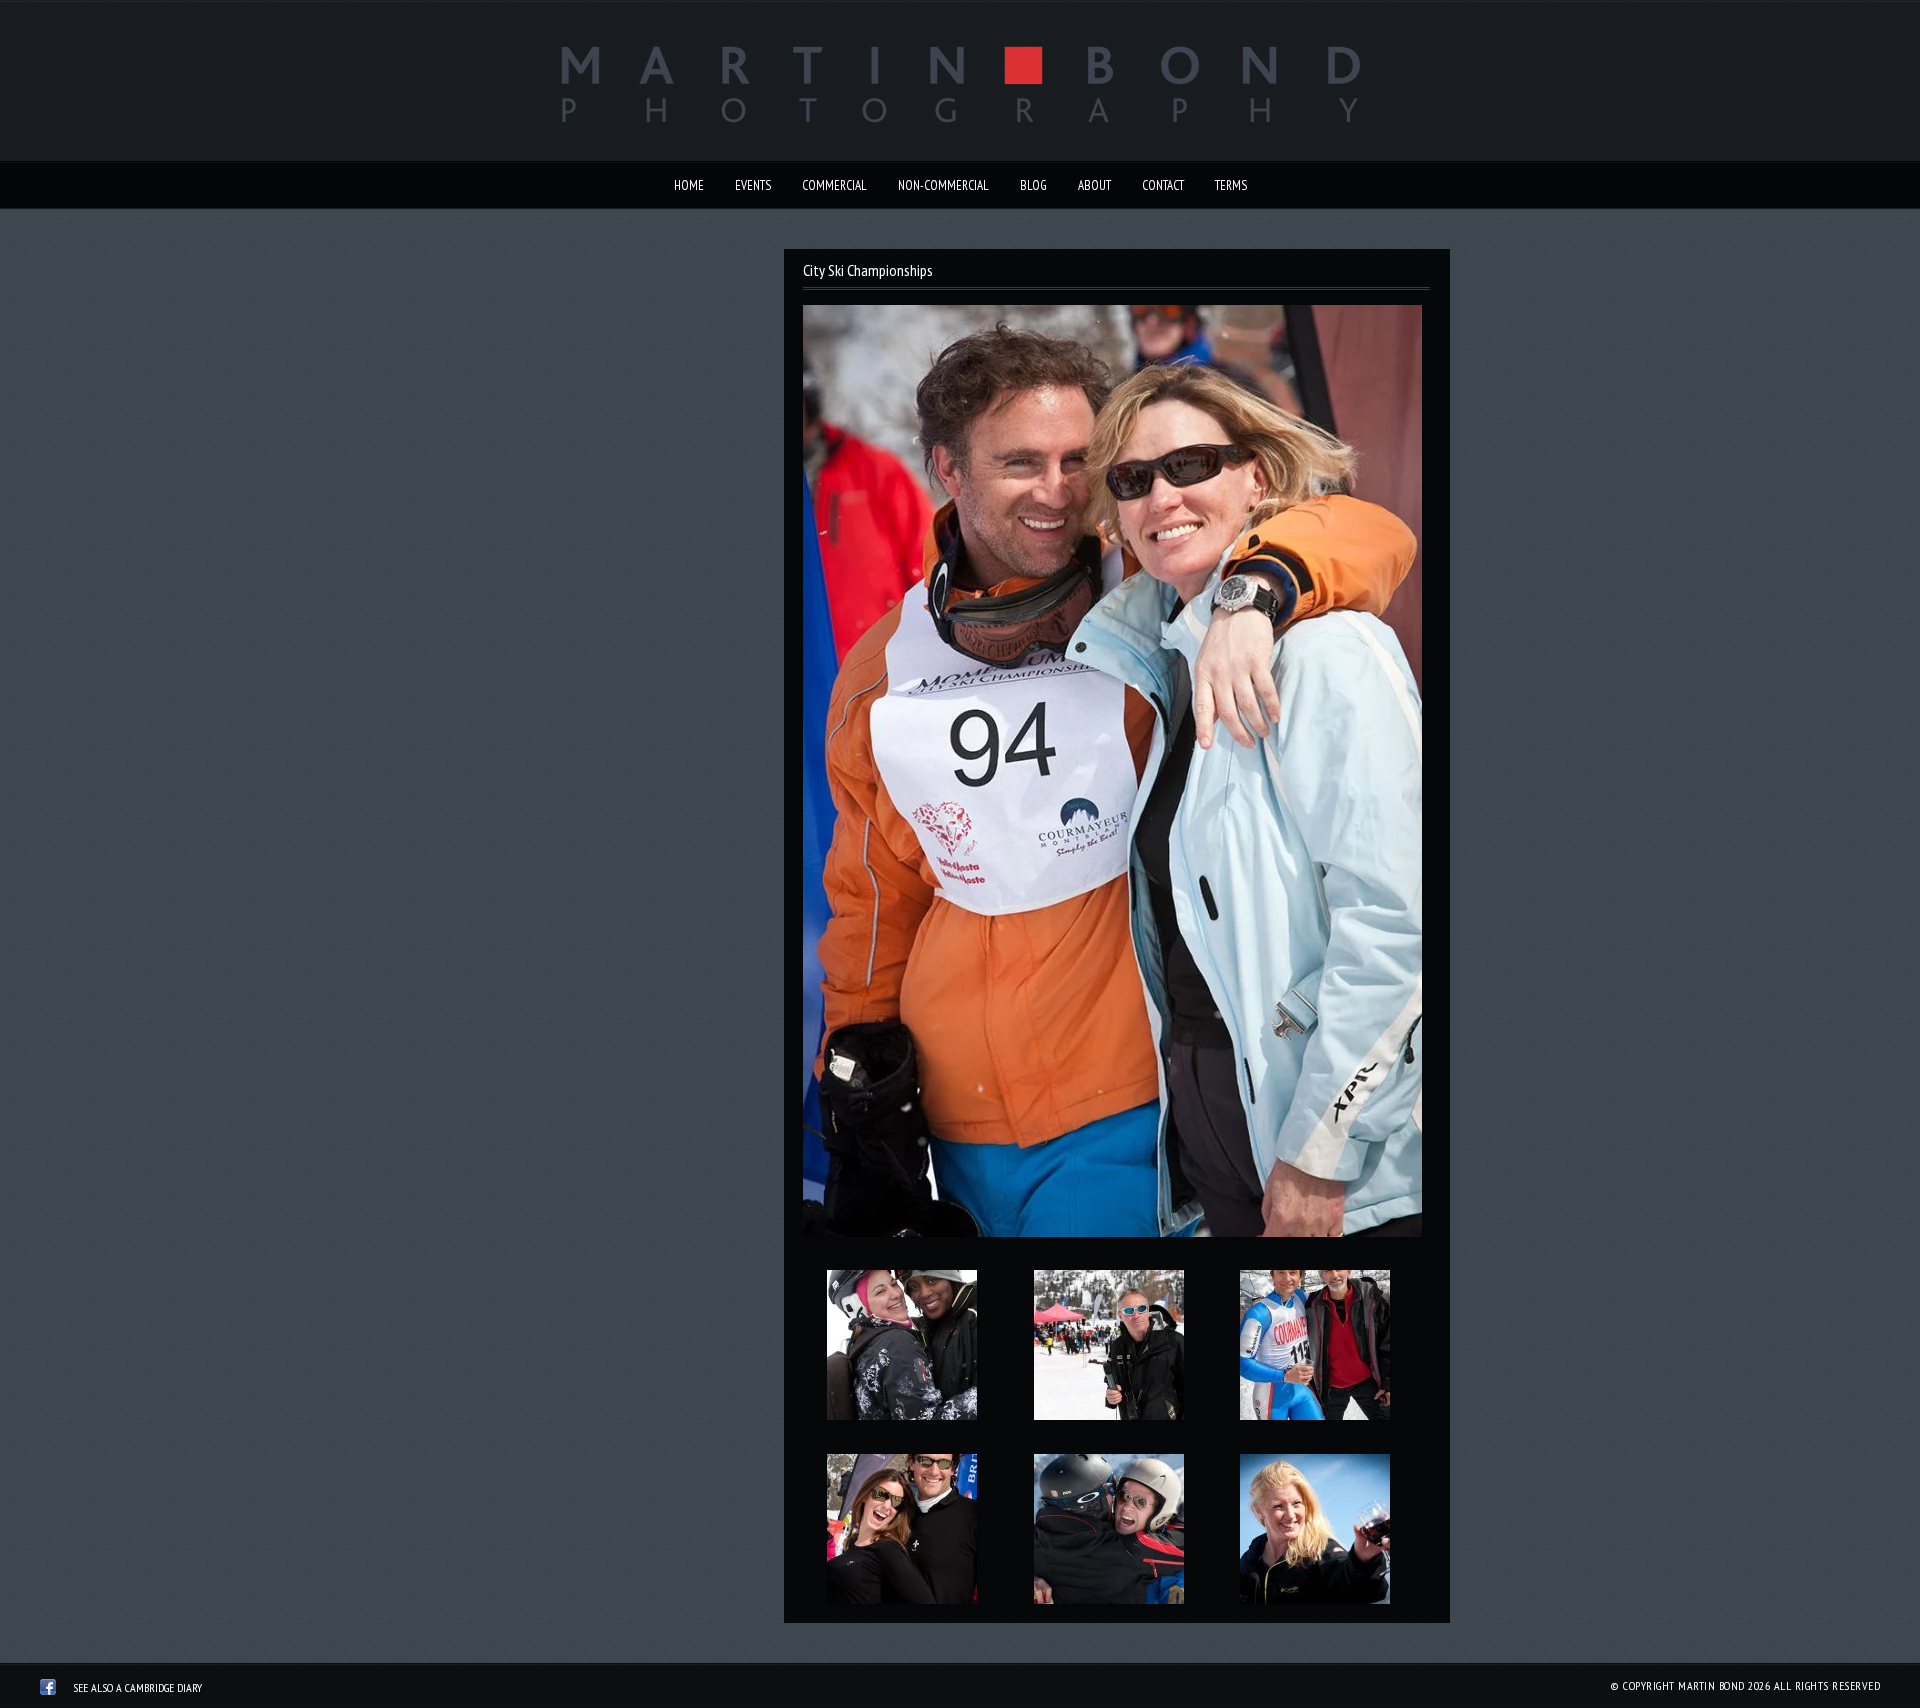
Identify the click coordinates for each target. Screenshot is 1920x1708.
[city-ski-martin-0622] (1108, 1349)
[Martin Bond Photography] (48, 1690)
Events (753, 185)
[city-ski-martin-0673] (1315, 1349)
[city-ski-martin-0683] (901, 1533)
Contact (1163, 185)
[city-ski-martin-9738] (1108, 1533)
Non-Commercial (943, 185)
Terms (1231, 185)
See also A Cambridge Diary (137, 1687)
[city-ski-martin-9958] (1315, 1533)
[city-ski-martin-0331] (901, 1349)
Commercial (834, 185)
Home (689, 185)
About (1094, 185)
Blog (1033, 185)
